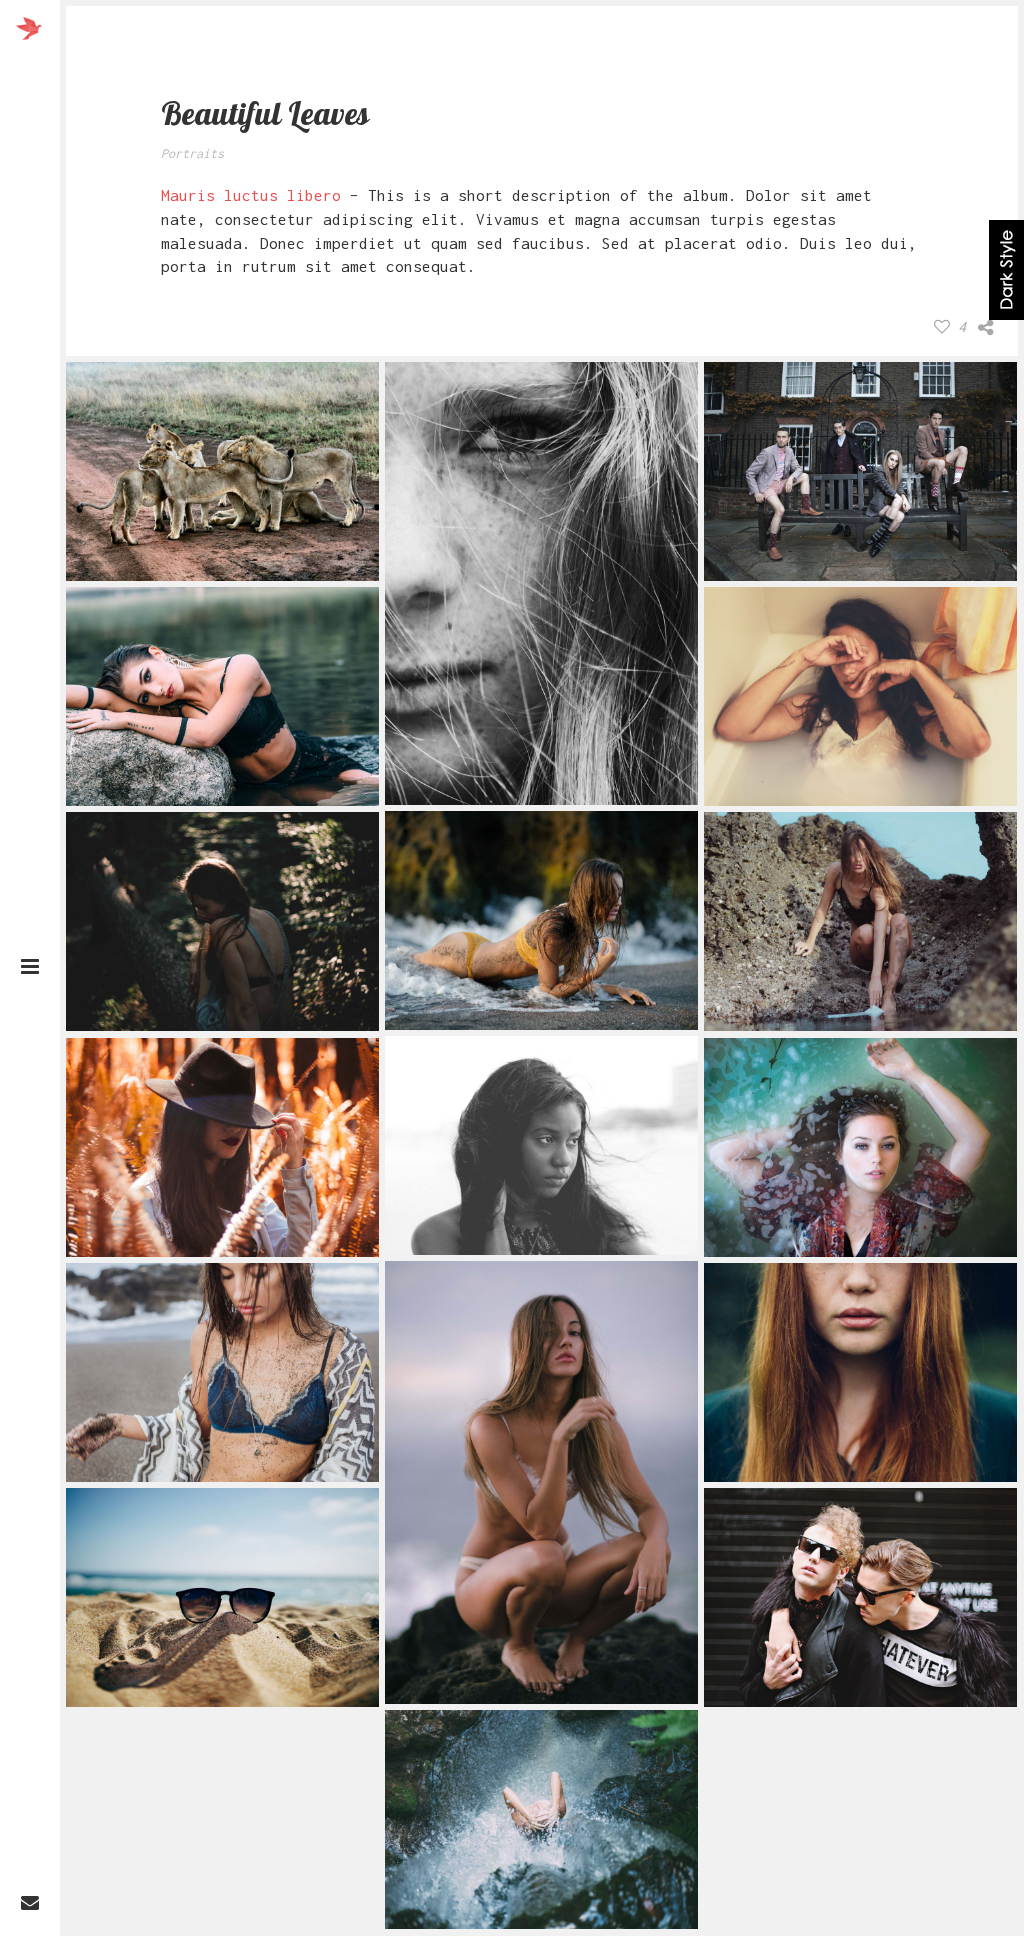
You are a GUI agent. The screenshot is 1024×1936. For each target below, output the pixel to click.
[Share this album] (985, 328)
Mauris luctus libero (251, 195)
